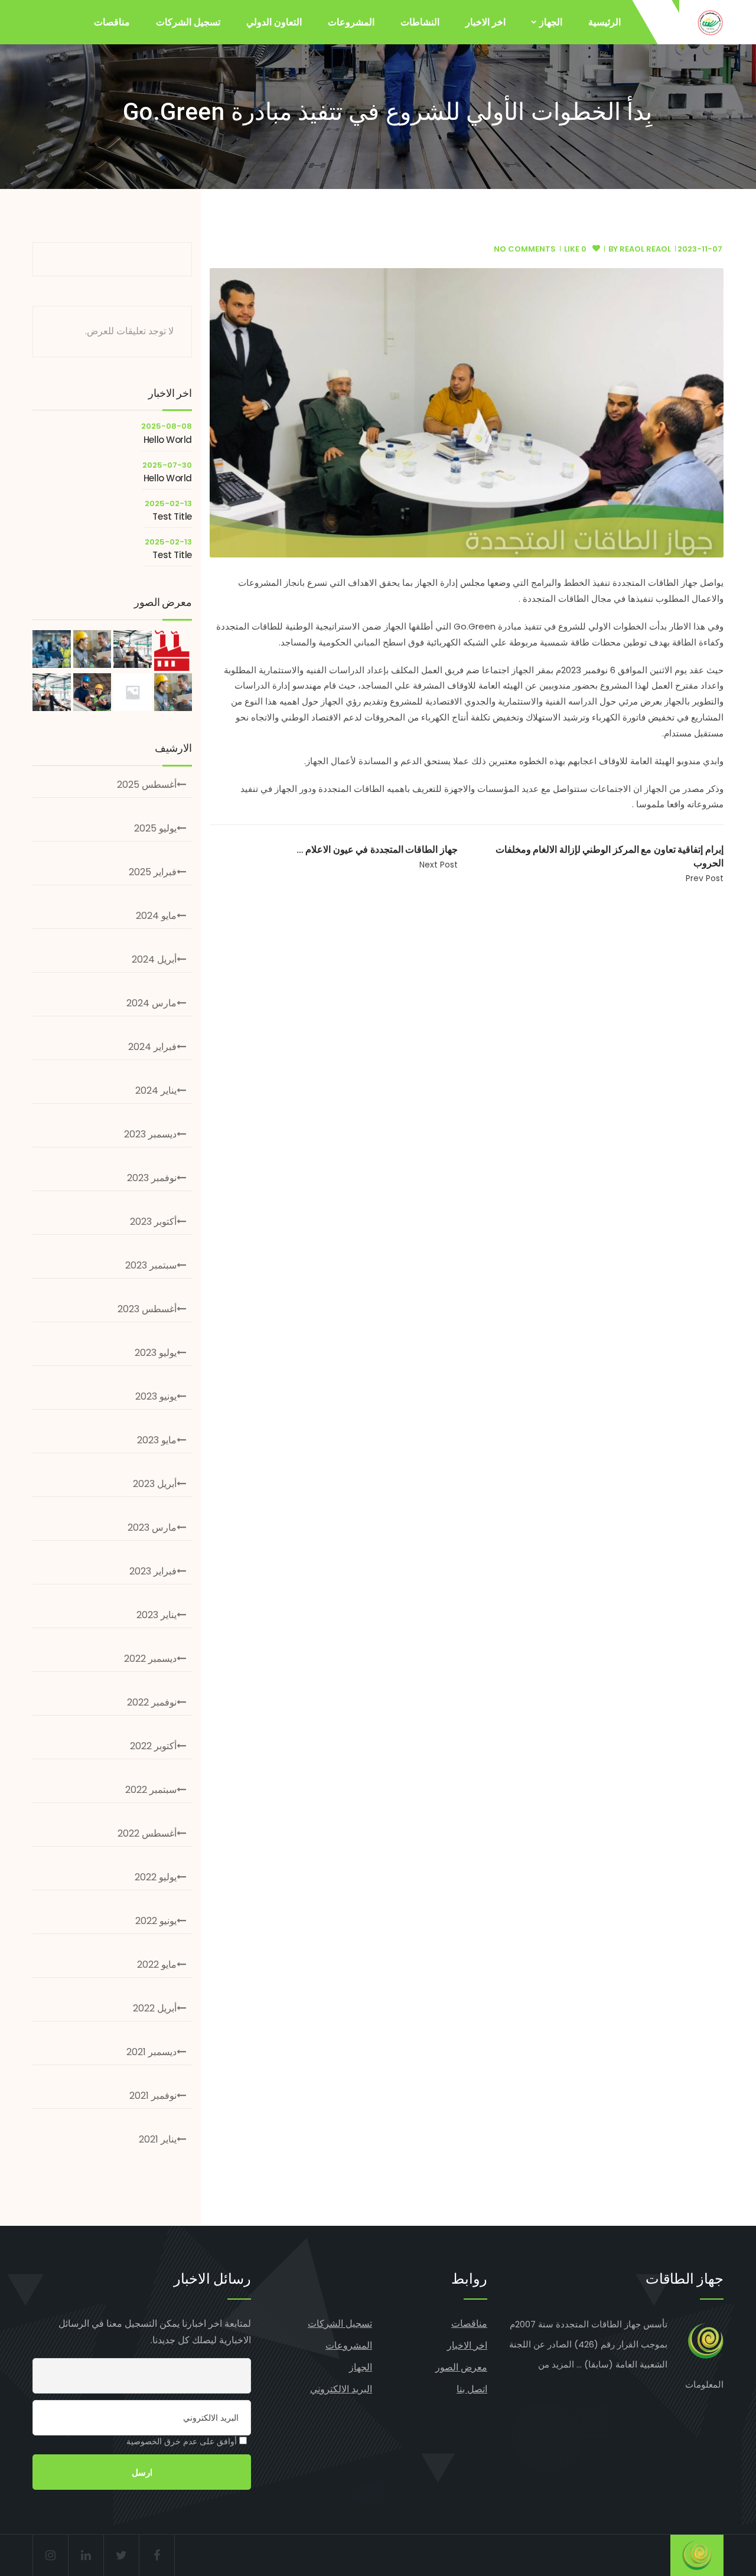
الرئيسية (605, 22)
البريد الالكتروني (341, 2389)
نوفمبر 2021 (153, 2096)
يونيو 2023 (156, 1396)
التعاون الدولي (274, 22)
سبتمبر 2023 (151, 1265)
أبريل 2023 (155, 1484)
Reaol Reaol (645, 249)
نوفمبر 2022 (152, 1702)
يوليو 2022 (156, 1877)
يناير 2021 (158, 2139)
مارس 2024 (151, 1003)
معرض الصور (461, 2367)
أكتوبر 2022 (153, 1746)
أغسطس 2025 (147, 785)
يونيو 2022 (156, 1921)
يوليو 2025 (155, 828)
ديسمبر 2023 (150, 1134)
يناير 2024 (156, 1090)
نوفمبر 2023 (152, 1178)
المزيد (563, 2364)
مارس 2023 (152, 1527)
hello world (168, 440)
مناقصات (112, 22)
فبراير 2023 (153, 1571)
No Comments (525, 249)
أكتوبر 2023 (153, 1222)
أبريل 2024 (154, 959)
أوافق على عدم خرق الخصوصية (183, 2441)
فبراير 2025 (153, 872)
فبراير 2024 (152, 1047)
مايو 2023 (157, 1440)
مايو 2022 (157, 1964)
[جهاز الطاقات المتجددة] (710, 22)
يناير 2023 (157, 1615)
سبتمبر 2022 (151, 1790)
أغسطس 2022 (147, 1833)
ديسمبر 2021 (151, 2052)
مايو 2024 (156, 916)
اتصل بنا (472, 2389)
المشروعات (351, 22)
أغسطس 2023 (147, 1309)
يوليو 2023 (156, 1353)
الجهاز (551, 22)
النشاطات (420, 22)
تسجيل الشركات (188, 22)
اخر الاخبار (485, 22)
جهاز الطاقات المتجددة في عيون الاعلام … (377, 850)
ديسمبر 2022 (150, 1659)
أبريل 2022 (155, 2008)
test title (172, 516)
